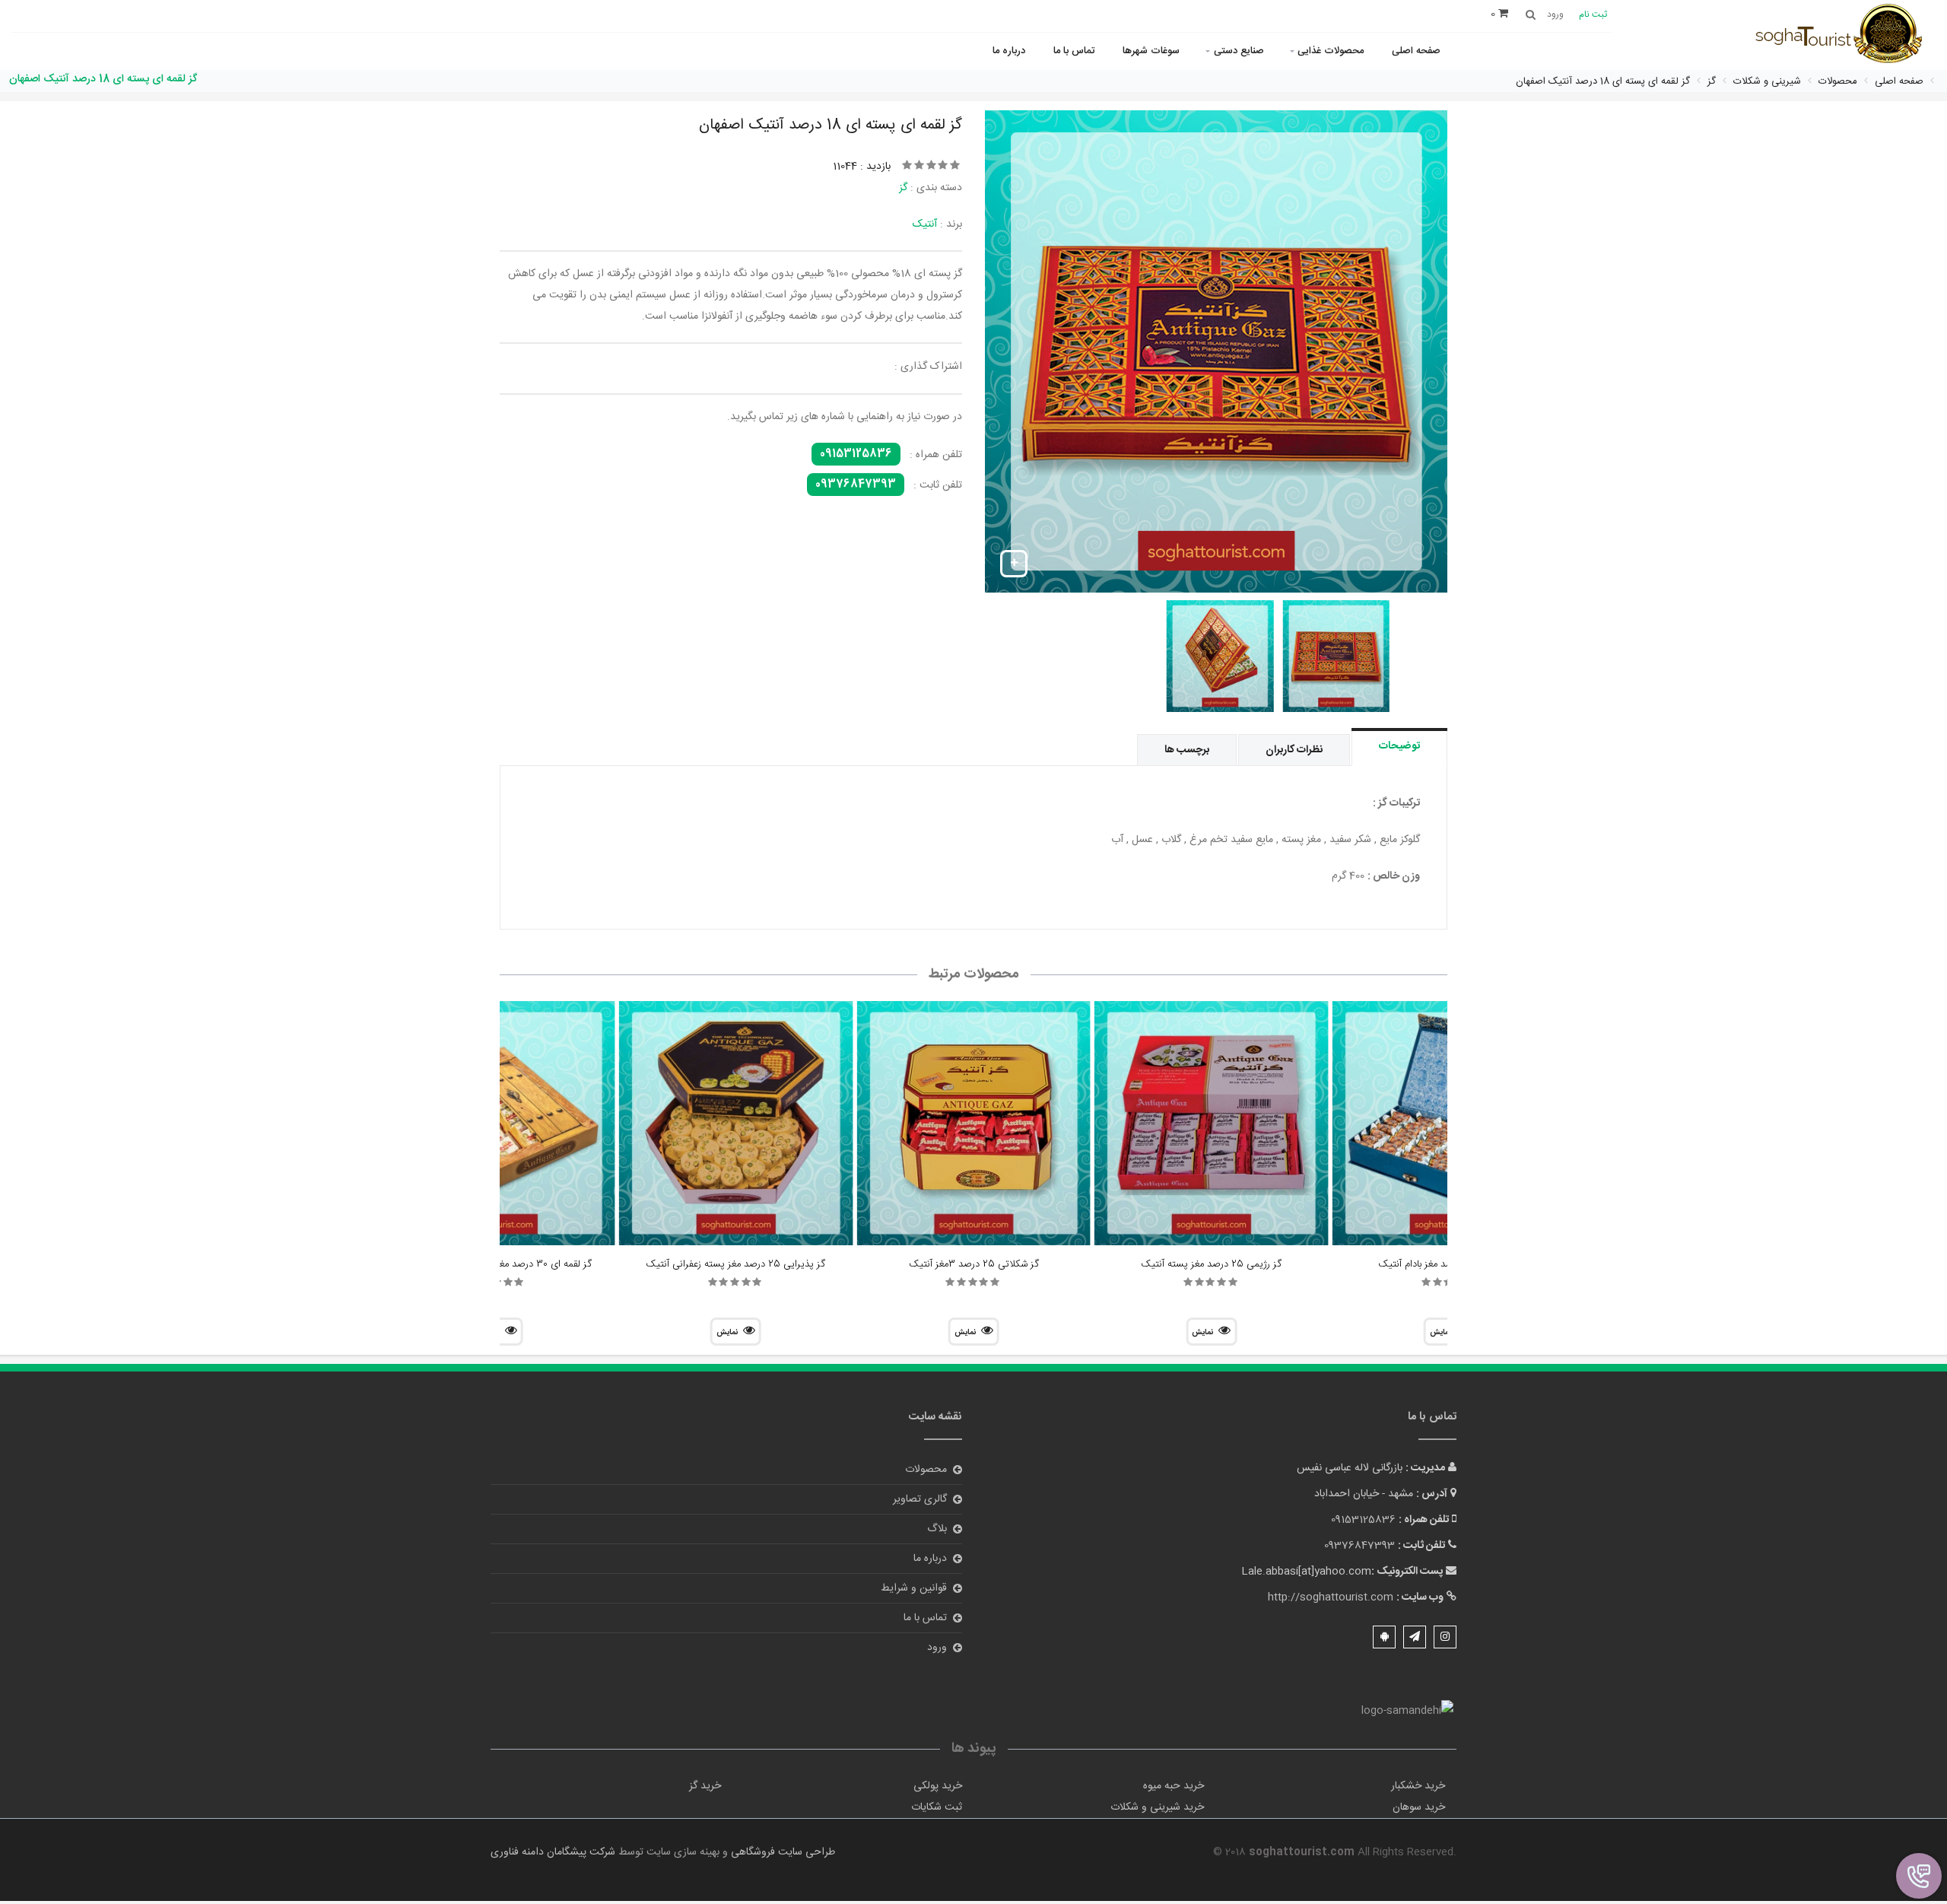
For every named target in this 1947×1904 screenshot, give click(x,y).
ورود (937, 1648)
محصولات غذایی (1331, 51)
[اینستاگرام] (1445, 1637)
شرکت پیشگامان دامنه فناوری (553, 1852)
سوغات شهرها (1151, 51)
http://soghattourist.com (1331, 1597)
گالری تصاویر (920, 1499)
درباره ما (1009, 51)
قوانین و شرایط (914, 1588)
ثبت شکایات (937, 1807)
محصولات (926, 1470)
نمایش (1202, 1333)
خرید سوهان (1419, 1807)
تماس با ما (1074, 51)
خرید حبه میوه (1174, 1786)
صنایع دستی (1239, 51)
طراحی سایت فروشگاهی (781, 1852)
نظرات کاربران (1294, 750)
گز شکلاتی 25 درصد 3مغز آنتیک (974, 1264)
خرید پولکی (938, 1786)
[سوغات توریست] (1844, 36)
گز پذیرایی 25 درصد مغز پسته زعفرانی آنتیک (735, 1264)
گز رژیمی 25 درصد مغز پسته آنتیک (1211, 1264)
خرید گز (705, 1786)
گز (903, 188)
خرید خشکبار (1418, 1786)
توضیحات (1399, 746)
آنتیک (925, 224)
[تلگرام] (1415, 1637)
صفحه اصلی (1416, 51)
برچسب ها (1187, 750)
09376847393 (856, 485)
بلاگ (937, 1529)
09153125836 (856, 454)
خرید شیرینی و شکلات (1157, 1807)
